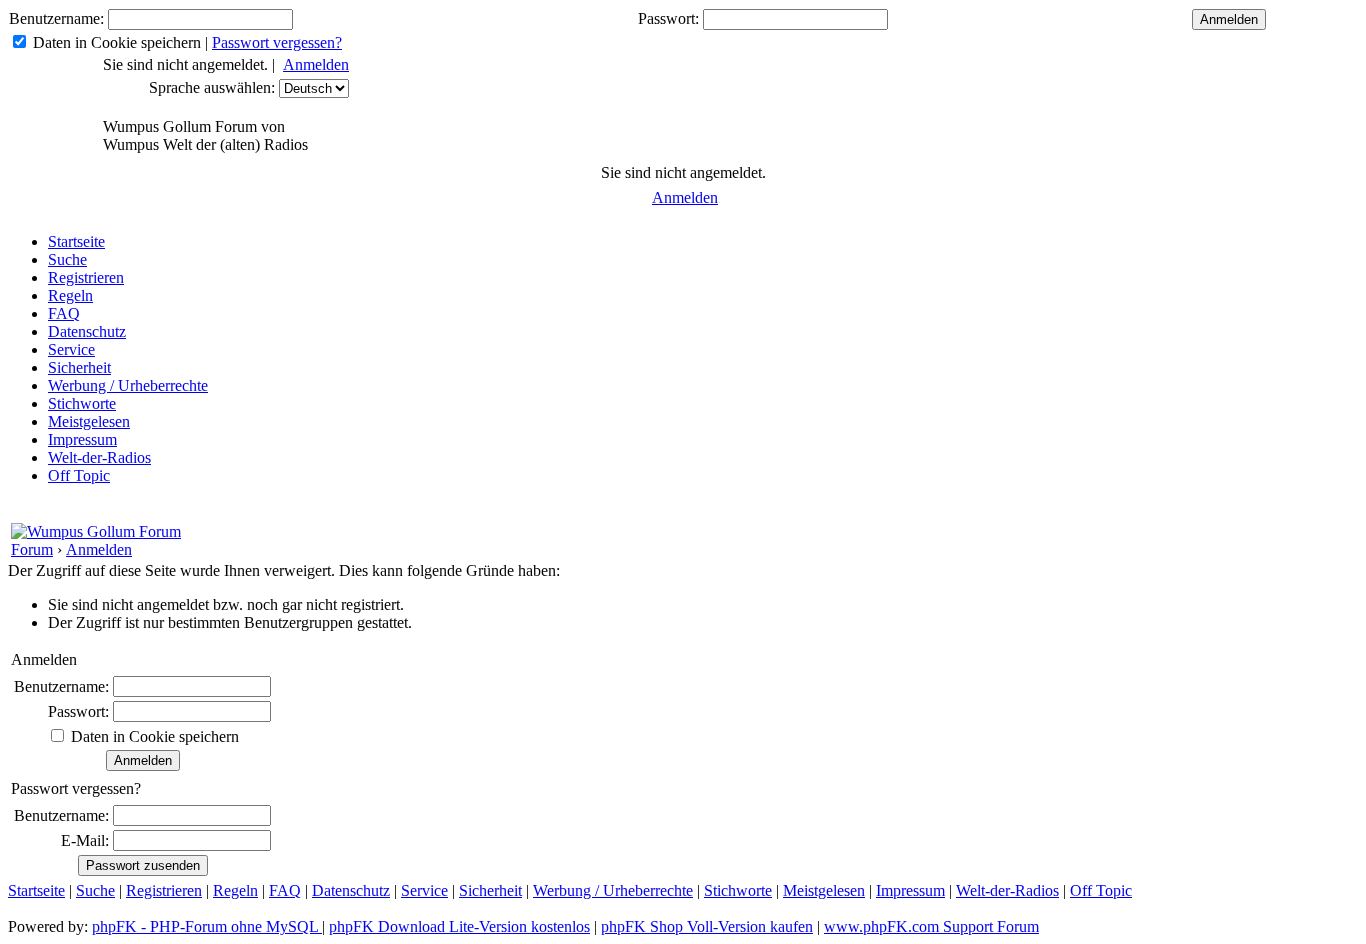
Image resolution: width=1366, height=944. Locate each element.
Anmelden (316, 64)
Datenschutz (87, 331)
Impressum (82, 439)
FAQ (64, 313)
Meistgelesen (89, 421)
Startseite (76, 241)
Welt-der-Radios (99, 457)
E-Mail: (85, 840)
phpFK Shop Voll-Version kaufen (707, 926)
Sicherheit (79, 367)
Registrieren (86, 277)
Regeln (70, 295)
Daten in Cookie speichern (117, 42)
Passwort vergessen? (277, 42)
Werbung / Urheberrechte (128, 385)
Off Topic (79, 475)
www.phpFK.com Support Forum (931, 926)
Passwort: (668, 18)
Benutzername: (56, 18)
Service (71, 349)
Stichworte (82, 403)
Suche (67, 259)
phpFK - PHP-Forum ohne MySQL (207, 926)
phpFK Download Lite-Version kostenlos (459, 926)
